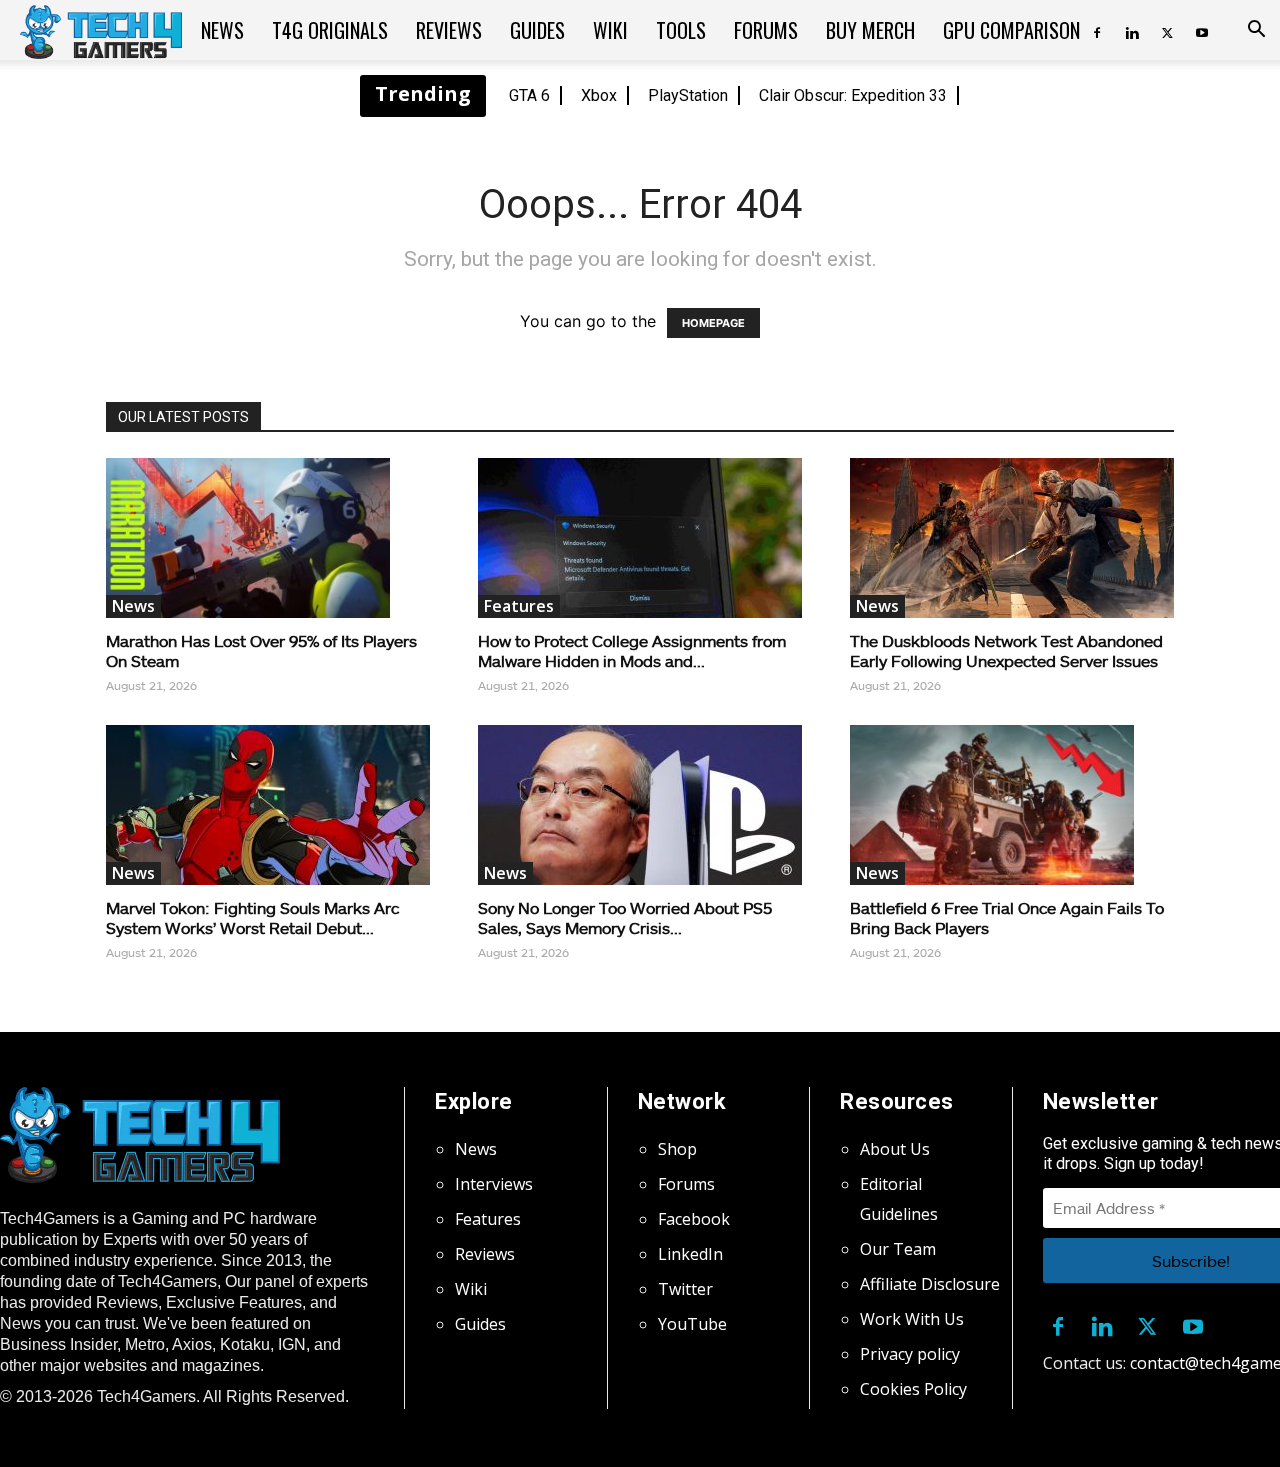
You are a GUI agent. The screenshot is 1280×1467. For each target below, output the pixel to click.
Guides (537, 30)
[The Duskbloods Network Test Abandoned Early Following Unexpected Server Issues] (1012, 538)
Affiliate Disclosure (930, 1284)
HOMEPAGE (713, 323)
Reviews (449, 30)
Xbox (599, 95)
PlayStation (688, 95)
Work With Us (912, 1319)
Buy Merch (870, 30)
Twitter (685, 1289)
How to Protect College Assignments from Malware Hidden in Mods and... (632, 650)
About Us (895, 1149)
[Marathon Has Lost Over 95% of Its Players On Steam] (268, 538)
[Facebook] (1097, 30)
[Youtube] (1202, 30)
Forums (766, 30)
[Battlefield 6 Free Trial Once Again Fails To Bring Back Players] (1012, 805)
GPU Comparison (1011, 30)
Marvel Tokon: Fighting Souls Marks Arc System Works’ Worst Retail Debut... (252, 917)
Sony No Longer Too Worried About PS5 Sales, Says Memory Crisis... (625, 917)
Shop (677, 1149)
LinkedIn (690, 1254)
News (222, 30)
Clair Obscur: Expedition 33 (853, 95)
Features (519, 606)
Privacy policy (910, 1354)
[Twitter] (1167, 30)
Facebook (694, 1219)
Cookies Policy (913, 1389)
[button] (1256, 31)
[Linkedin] (1132, 30)
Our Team (898, 1249)
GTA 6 (529, 95)
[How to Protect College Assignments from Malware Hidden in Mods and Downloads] (640, 538)
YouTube (692, 1324)
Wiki (610, 30)
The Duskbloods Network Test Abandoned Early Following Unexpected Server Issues (1006, 650)
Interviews (494, 1184)
